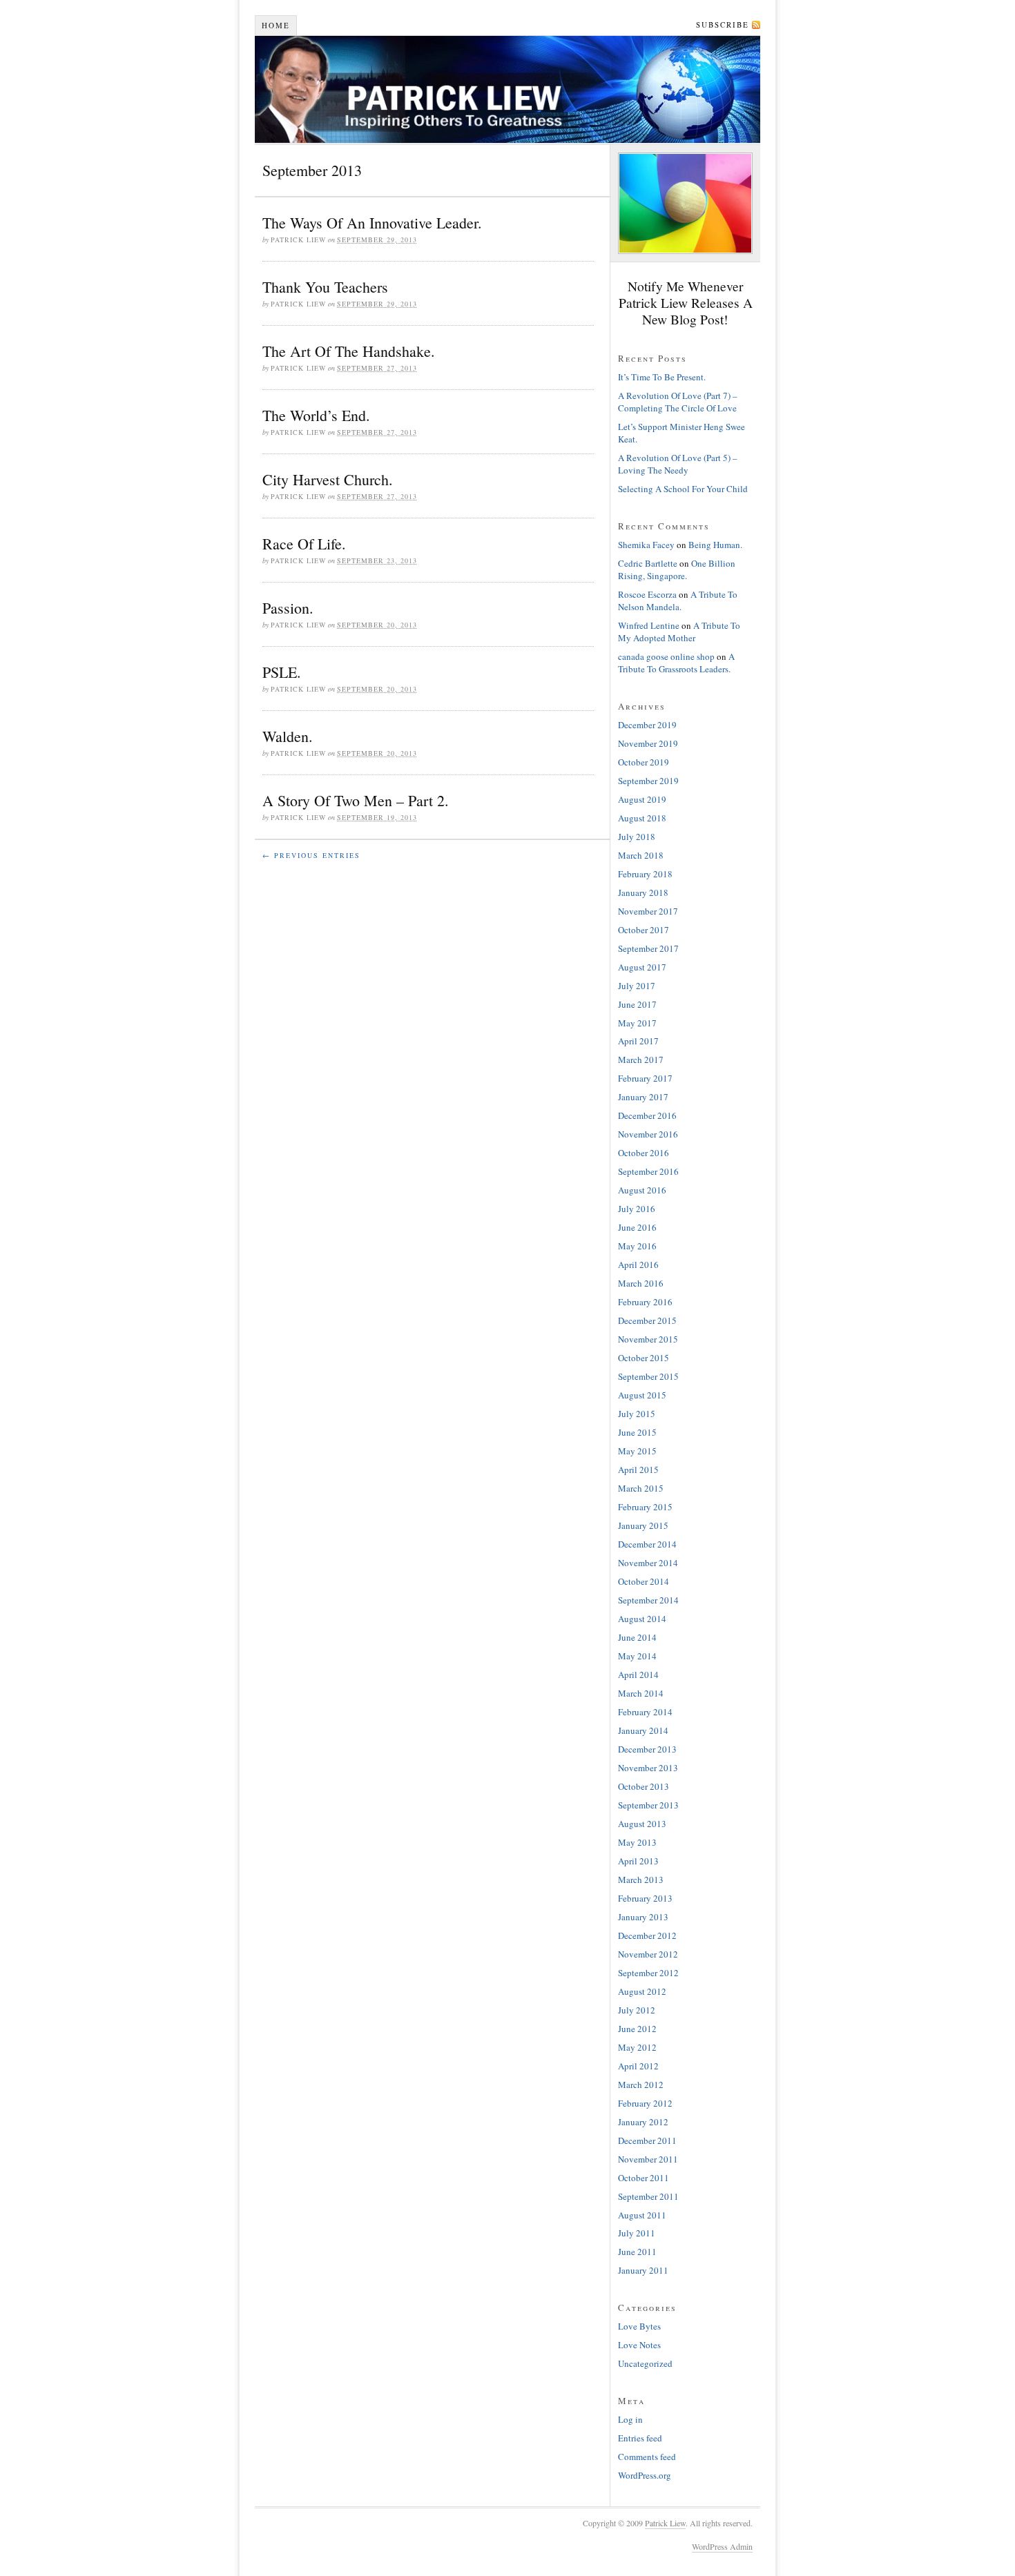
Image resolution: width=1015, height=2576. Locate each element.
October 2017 (644, 930)
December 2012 (647, 1935)
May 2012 (637, 2047)
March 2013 (641, 1880)
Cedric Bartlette (648, 563)
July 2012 (637, 2010)
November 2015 (648, 1339)
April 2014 (638, 1675)
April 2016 (638, 1265)
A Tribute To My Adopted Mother (679, 632)
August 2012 (642, 1991)
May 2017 (637, 1023)
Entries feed (640, 2438)
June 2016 (637, 1227)
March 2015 (641, 1488)
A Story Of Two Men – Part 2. (356, 800)
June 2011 (637, 2252)
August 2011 (642, 2215)
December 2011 (647, 2140)
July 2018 (637, 837)
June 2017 (637, 1004)
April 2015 (638, 1470)
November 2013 (648, 1768)
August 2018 (642, 818)
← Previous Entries (311, 855)
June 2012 (637, 2029)
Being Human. (715, 545)
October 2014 (644, 1581)
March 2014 (641, 1693)
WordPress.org (645, 2475)
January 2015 (643, 1525)
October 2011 (644, 2178)
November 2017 (648, 911)
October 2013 (644, 1786)
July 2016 (637, 1209)
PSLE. (282, 672)
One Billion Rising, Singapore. (677, 569)
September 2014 (648, 1600)
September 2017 (648, 948)
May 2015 (637, 1451)
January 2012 (643, 2122)
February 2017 (645, 1078)
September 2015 (648, 1376)
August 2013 (642, 1824)
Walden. (288, 736)
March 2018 (641, 855)
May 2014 (637, 1656)
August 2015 (642, 1395)
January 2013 (643, 1917)
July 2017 (637, 986)
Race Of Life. (304, 544)
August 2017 (642, 967)
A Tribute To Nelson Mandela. (678, 601)
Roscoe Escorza (647, 594)
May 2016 (637, 1246)
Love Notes (639, 2345)
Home (276, 25)
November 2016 (648, 1134)
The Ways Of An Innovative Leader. (372, 223)
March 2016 (641, 1283)
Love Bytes (639, 2326)
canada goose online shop (666, 656)
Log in (630, 2419)
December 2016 (647, 1115)
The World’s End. (316, 415)
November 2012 (648, 1954)
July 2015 (637, 1414)
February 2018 (645, 874)
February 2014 (645, 1712)
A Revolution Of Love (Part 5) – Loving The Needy (678, 464)
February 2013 (645, 1898)
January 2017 (643, 1097)
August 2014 (642, 1619)
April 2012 (638, 2066)
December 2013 (647, 1749)
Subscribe (723, 25)
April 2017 (638, 1041)
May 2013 (637, 1842)
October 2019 (644, 762)
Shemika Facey (646, 545)
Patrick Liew (507, 89)
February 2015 (645, 1507)
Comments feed (647, 2457)
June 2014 (637, 1637)
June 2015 (637, 1432)
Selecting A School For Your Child (683, 489)
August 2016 (642, 1190)
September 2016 (648, 1171)
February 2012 (645, 2103)
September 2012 (648, 1973)
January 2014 (643, 1730)
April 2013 (638, 1861)
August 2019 (642, 799)
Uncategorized (645, 2363)
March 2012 (641, 2085)
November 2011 (648, 2159)
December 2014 (647, 1544)
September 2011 (648, 2196)
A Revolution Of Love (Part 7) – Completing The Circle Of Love (678, 402)
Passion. (288, 608)
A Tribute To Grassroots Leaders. (676, 663)
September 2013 (648, 1805)
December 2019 (647, 725)
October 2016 (644, 1153)
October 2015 (644, 1358)
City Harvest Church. (328, 479)
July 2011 (637, 2233)
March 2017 (641, 1060)
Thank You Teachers (325, 287)
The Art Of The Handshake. (349, 351)
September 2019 (648, 781)
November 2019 (648, 743)
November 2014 (648, 1563)
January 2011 (643, 2270)
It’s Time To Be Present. (662, 377)
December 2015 (647, 1320)
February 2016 (645, 1302)
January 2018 (643, 892)
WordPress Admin (722, 2546)
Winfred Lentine (649, 625)
